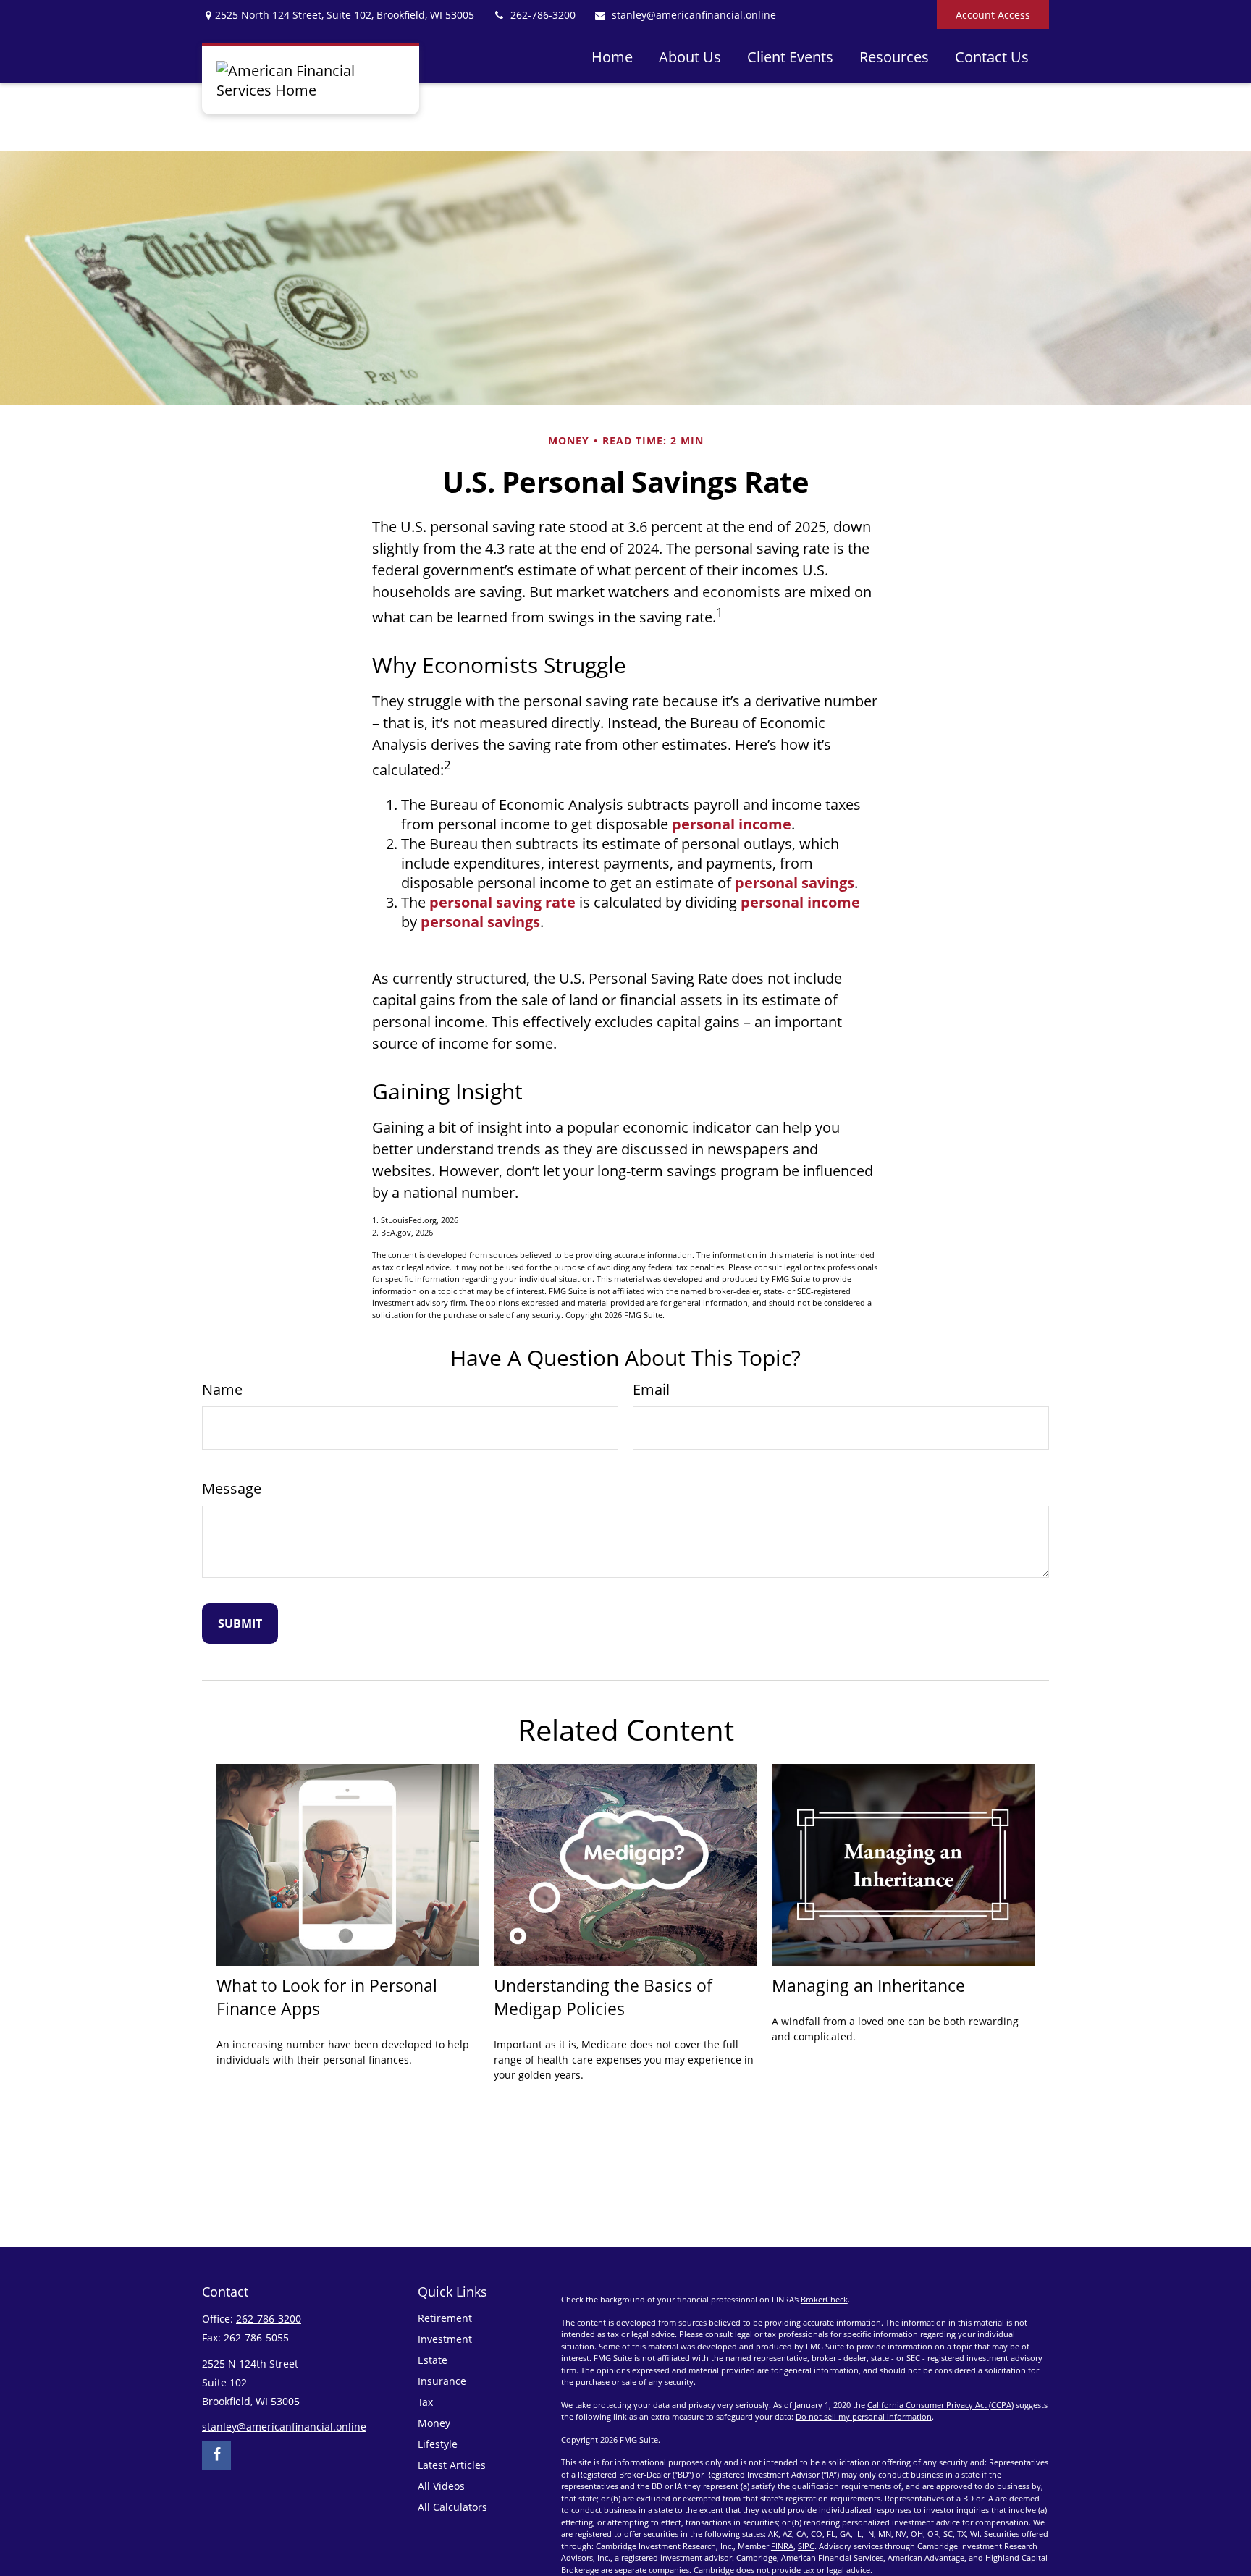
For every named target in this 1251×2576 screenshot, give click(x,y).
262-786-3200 (543, 15)
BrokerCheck (824, 2299)
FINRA (782, 2546)
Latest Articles (452, 2465)
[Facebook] (216, 2455)
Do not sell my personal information (864, 2416)
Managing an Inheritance (868, 1985)
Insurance (442, 2381)
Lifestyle (438, 2444)
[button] (612, 56)
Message (232, 1488)
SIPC (806, 2546)
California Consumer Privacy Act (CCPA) (940, 2405)
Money (434, 2423)
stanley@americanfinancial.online (694, 15)
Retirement (445, 2318)
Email (651, 1389)
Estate (433, 2360)
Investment (445, 2339)
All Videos (441, 2486)
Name (222, 1389)
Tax (425, 2402)
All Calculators (452, 2507)
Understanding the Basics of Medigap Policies (603, 1997)
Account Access (993, 15)
